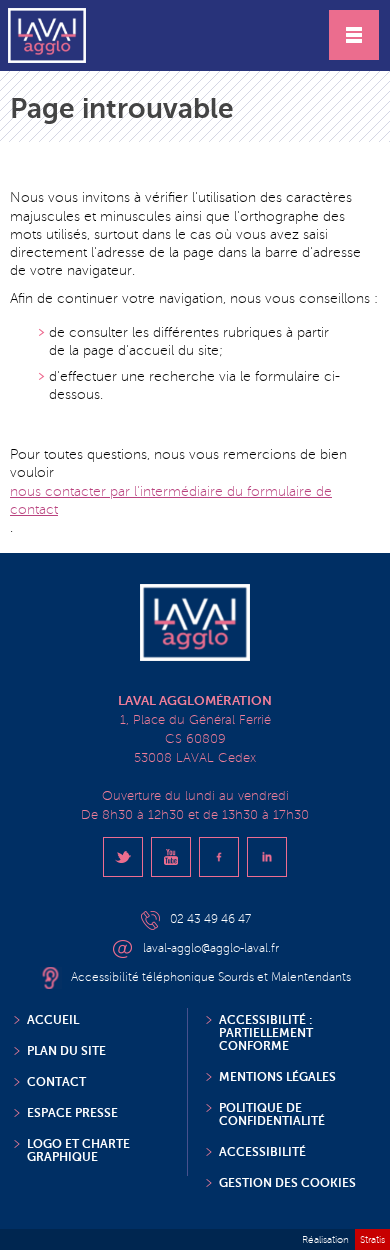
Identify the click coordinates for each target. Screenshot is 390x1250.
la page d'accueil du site (144, 350)
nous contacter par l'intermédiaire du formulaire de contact (171, 500)
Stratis (372, 1239)
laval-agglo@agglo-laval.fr (211, 948)
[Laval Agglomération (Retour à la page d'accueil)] (47, 35)
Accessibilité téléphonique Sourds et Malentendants (211, 977)
